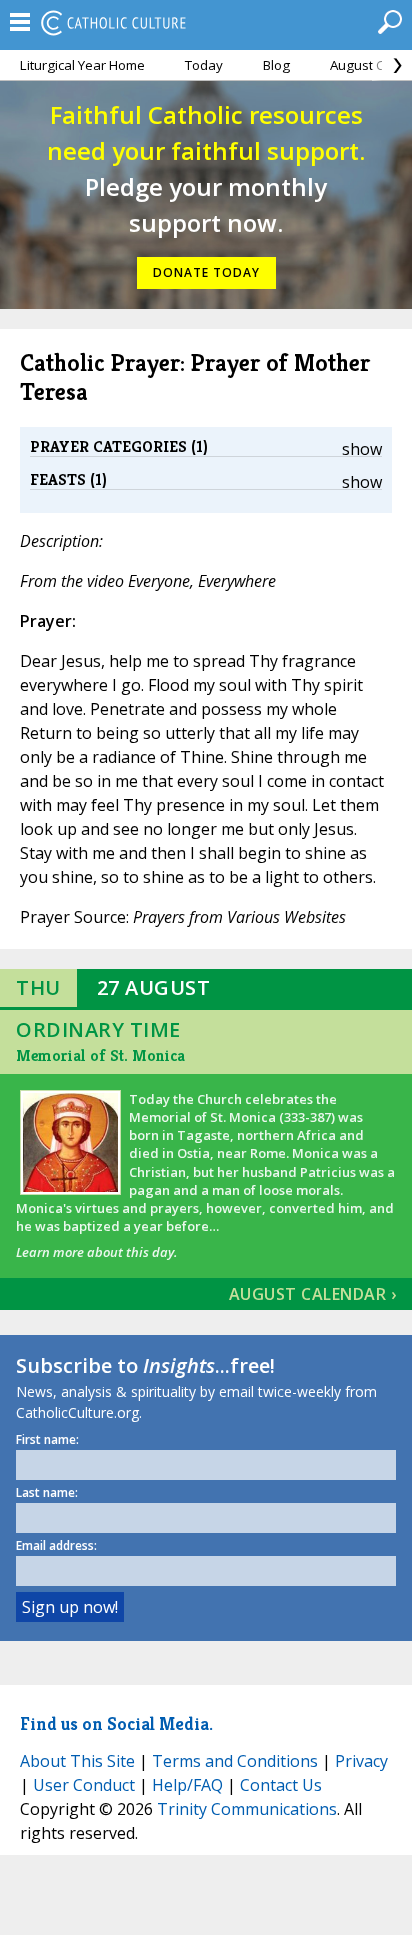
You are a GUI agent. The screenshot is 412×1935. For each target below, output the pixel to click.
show (362, 449)
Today (204, 65)
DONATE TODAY (206, 272)
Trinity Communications (247, 1809)
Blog (276, 65)
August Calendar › (313, 1294)
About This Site (77, 1761)
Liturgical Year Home (82, 65)
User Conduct (84, 1785)
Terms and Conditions (235, 1761)
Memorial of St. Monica (100, 1055)
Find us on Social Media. (116, 1723)
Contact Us (281, 1785)
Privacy (361, 1761)
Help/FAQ (187, 1785)
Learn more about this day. (96, 1252)
